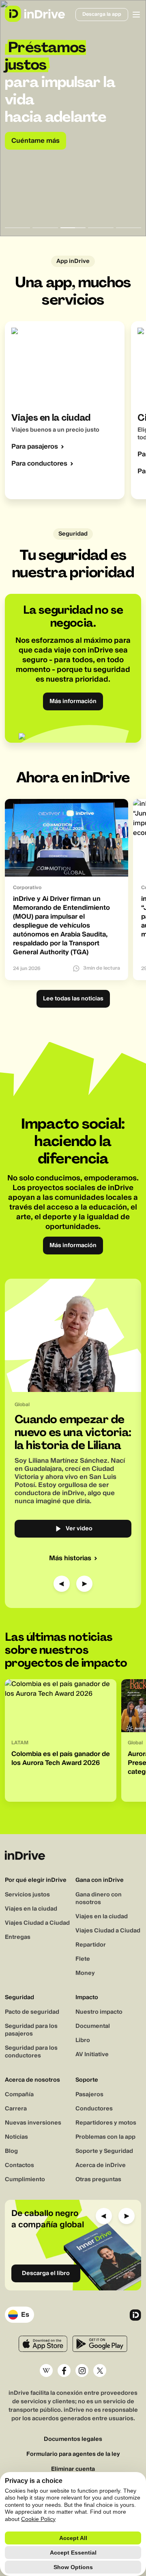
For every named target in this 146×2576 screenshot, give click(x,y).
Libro (83, 2040)
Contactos (19, 2165)
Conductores (94, 2109)
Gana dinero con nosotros (99, 1899)
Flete (83, 1959)
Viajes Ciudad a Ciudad (37, 1923)
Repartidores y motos (106, 2123)
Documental (93, 2026)
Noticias (16, 2137)
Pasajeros (89, 2095)
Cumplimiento (25, 2180)
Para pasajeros (35, 447)
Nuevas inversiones (33, 2123)
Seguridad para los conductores (31, 2052)
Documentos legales (73, 2439)
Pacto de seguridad (32, 2012)
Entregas (18, 1937)
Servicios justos (27, 1895)
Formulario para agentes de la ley (73, 2454)
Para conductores (39, 464)
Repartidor (91, 1945)
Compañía (19, 2095)
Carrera (16, 2109)
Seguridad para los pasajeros (31, 2030)
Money (85, 1973)
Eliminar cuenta (73, 2469)
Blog (11, 2151)
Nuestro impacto (99, 2012)
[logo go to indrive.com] (35, 14)
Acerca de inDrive (101, 2165)
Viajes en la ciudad (31, 1909)
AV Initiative (92, 2055)
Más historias (70, 1558)
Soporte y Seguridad (104, 2151)
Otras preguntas (98, 2180)
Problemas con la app (105, 2137)
